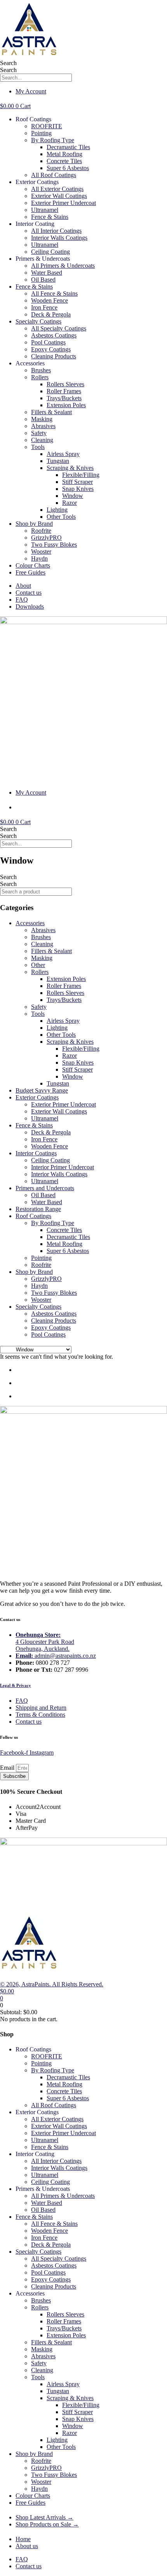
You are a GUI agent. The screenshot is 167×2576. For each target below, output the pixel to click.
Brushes (41, 370)
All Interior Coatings (56, 231)
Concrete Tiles (64, 161)
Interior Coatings (36, 1153)
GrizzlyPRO (46, 538)
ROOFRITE (47, 126)
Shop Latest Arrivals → (44, 2517)
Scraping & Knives (70, 468)
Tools (38, 447)
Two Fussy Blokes (54, 545)
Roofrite (41, 531)
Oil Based (43, 280)
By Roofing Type (53, 140)
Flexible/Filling (81, 475)
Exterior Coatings (37, 1097)
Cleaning (42, 440)
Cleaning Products (54, 356)
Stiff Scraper (77, 482)
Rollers (40, 377)
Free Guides (30, 572)
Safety (39, 433)
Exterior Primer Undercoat (63, 203)
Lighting (57, 510)
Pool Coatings (48, 342)
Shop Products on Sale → (47, 2524)
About (23, 586)
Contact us (29, 593)
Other (38, 965)
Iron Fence (44, 307)
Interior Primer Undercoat (63, 1167)
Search (8, 63)
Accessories (30, 923)
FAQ (22, 600)
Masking (42, 419)
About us (27, 2546)
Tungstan (58, 461)
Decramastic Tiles (68, 147)
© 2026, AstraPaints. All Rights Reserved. (52, 1984)
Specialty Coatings (38, 321)
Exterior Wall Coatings (59, 196)
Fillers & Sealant (51, 412)
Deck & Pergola (51, 314)
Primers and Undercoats (45, 1188)
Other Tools (61, 517)
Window (73, 496)
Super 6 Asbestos (68, 168)
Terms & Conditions (40, 1715)
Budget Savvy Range (42, 1090)
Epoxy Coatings (51, 349)
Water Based (47, 273)
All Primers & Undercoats (63, 266)
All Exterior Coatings (57, 189)
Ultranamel (45, 210)
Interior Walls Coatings (59, 238)
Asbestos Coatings (54, 335)
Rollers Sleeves (65, 384)
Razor (70, 503)
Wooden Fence (50, 300)
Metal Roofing (64, 154)
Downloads (30, 607)
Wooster (41, 552)
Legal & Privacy (16, 1685)
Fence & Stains (50, 217)
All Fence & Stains (54, 293)
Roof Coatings (33, 1216)
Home (23, 2539)
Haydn (39, 558)
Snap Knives (78, 489)
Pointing (41, 133)
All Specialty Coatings (59, 328)
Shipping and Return (41, 1708)
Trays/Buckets (64, 398)
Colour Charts (33, 565)
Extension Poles (66, 405)
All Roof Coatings (54, 175)
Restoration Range (38, 1209)
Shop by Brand (34, 524)
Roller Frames (64, 391)
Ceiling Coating (50, 252)
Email (8, 1768)
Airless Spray (63, 454)
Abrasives (43, 426)
